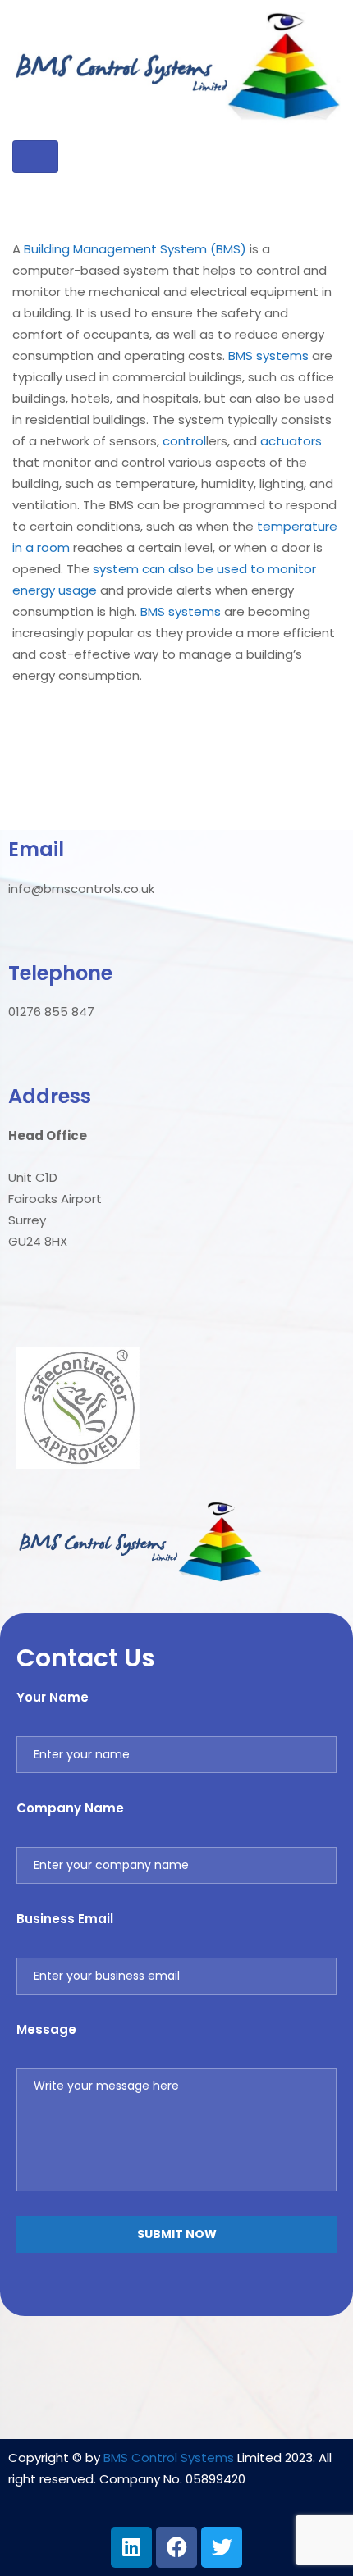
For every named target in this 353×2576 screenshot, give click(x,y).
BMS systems (268, 356)
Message (46, 2029)
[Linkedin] (131, 2547)
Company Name (70, 1808)
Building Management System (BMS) (135, 249)
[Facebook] (176, 2547)
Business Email (65, 1919)
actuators (291, 441)
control (184, 441)
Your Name (53, 1697)
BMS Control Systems (169, 2457)
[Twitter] (222, 2547)
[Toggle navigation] (35, 157)
